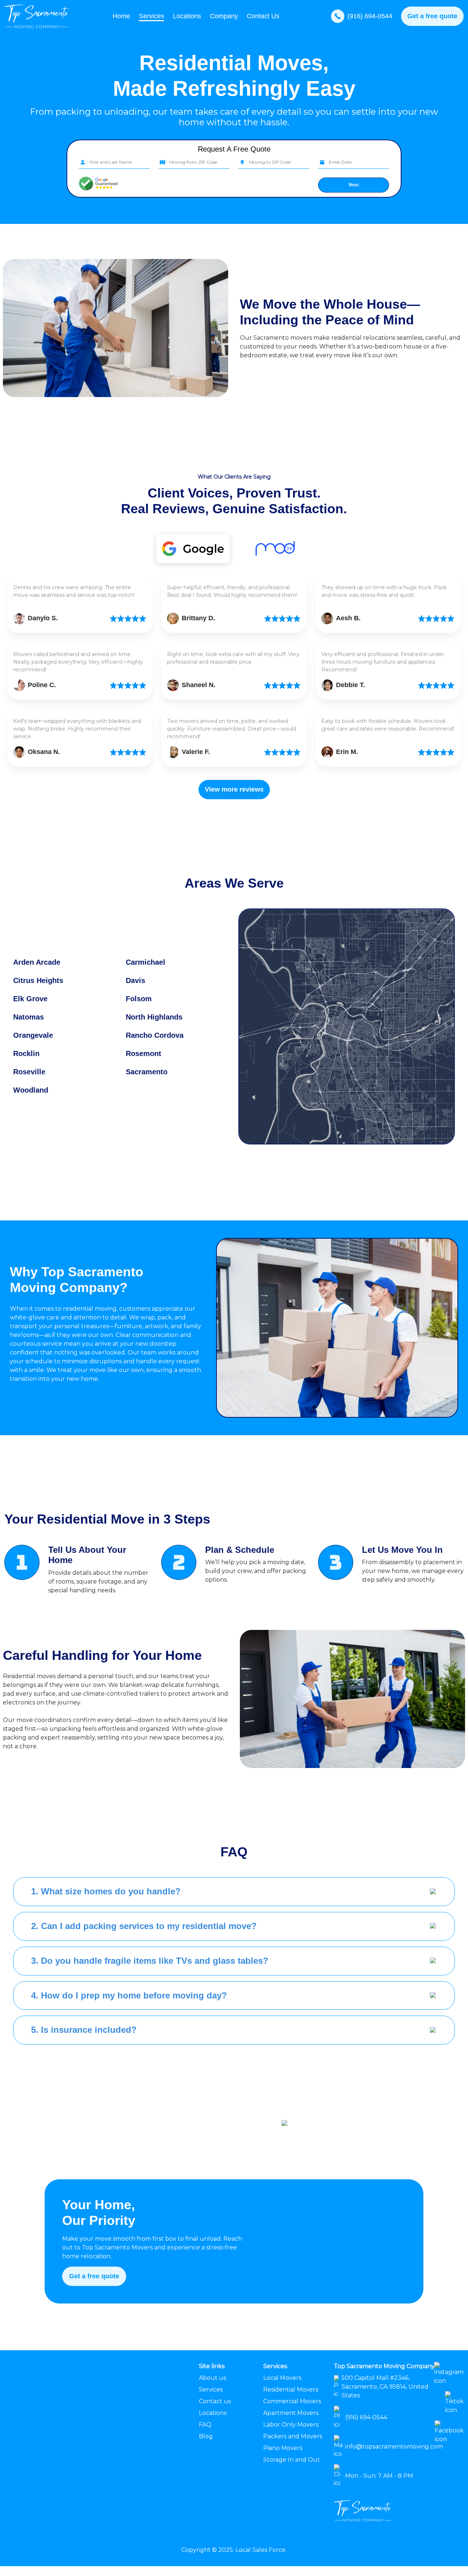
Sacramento (147, 1072)
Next (354, 185)
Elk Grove (30, 999)
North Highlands (154, 1017)
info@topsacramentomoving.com (394, 2447)
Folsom (139, 999)
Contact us (215, 2401)
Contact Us (263, 16)
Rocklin (26, 1053)
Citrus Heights (38, 980)
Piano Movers (283, 2448)
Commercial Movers (292, 2401)
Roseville (29, 1072)
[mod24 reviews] (275, 548)
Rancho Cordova (155, 1035)
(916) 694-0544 (370, 16)
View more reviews (234, 789)
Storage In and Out (292, 2460)
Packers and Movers (293, 2436)
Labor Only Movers (291, 2425)
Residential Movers (291, 2390)
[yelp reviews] (193, 549)
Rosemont (144, 1053)
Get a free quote (432, 16)
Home (121, 16)
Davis (135, 980)
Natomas (29, 1017)
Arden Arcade (37, 962)
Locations (187, 16)
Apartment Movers (291, 2413)
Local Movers (282, 2378)
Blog (206, 2436)
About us (212, 2378)
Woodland (31, 1090)
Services (211, 2390)
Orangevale (33, 1035)
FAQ (205, 2425)
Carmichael (146, 962)
